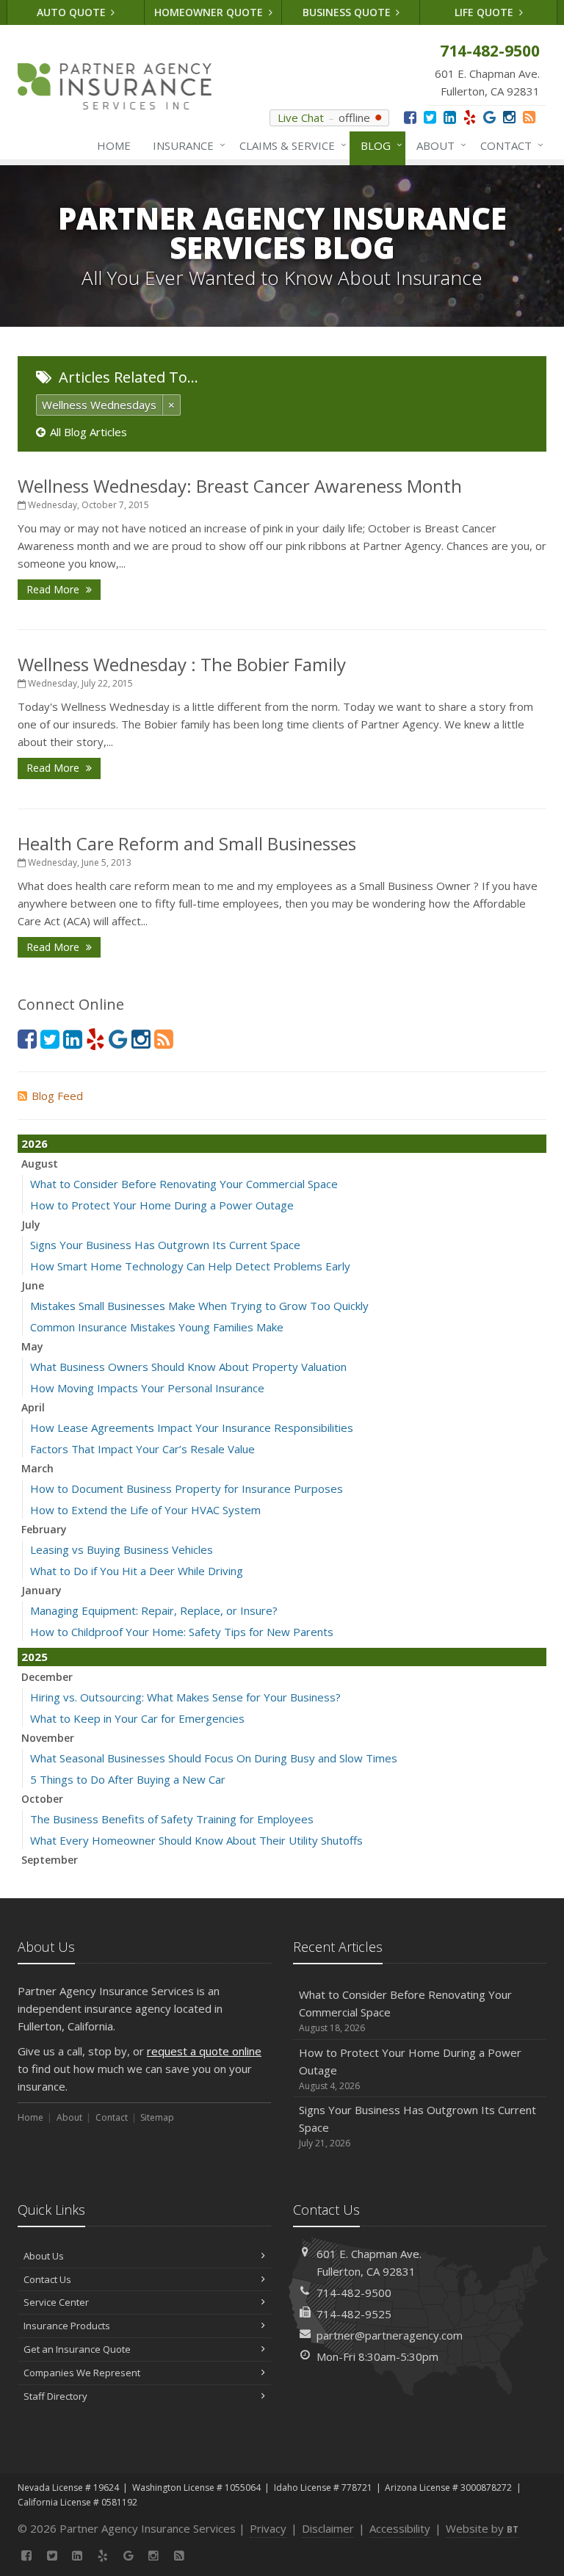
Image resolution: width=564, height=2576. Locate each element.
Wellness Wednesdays (99, 405)
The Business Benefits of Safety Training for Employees (172, 1819)
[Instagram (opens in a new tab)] (509, 117)
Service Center (56, 2302)
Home (114, 145)
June (33, 1285)
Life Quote (485, 12)
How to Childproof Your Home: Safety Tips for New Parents (182, 1632)
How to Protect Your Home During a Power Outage (162, 1205)
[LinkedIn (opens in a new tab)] (450, 117)
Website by (482, 2528)
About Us (44, 2256)
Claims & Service (289, 145)
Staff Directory (55, 2396)
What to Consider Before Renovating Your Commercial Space (184, 1184)
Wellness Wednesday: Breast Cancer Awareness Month (240, 486)
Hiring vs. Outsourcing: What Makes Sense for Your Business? (185, 1697)
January (41, 1590)
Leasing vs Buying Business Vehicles (122, 1549)
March (37, 1468)
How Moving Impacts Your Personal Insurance (147, 1388)
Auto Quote (73, 12)
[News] (529, 117)
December (47, 1677)
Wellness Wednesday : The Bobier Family (182, 664)
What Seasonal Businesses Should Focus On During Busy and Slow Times (214, 1758)
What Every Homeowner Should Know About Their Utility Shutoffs (196, 1840)
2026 (35, 1143)
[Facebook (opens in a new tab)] (410, 117)
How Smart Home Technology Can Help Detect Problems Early (190, 1266)
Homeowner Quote (210, 12)
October (42, 1799)
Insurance (185, 145)
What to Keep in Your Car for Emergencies (137, 1718)
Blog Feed (57, 1096)
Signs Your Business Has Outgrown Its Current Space (165, 1245)
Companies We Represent (82, 2373)
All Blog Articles (88, 432)
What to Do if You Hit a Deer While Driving (137, 1571)
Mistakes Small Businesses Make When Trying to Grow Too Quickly (199, 1306)
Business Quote (348, 12)
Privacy (268, 2528)
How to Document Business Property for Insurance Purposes (187, 1488)
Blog (378, 145)
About (438, 145)
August (40, 1164)
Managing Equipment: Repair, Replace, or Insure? (154, 1610)
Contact (508, 145)
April (33, 1407)
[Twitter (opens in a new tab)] (430, 117)
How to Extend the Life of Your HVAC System (145, 1510)
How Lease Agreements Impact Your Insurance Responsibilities (192, 1428)
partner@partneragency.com (390, 2335)
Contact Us (47, 2279)
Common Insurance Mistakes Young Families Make (157, 1327)
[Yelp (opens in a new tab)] (470, 117)
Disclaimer (328, 2528)
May (32, 1346)
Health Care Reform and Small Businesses (187, 843)
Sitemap (157, 2117)
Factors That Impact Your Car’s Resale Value (142, 1449)
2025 (35, 1657)
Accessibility (400, 2528)
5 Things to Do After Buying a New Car (128, 1779)
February (44, 1529)
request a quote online (204, 2051)
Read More (54, 589)
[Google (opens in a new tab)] (489, 117)
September (50, 1860)
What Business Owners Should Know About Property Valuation (188, 1367)
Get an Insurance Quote (77, 2349)
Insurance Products (67, 2326)
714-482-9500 (354, 2293)
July (31, 1224)
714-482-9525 (354, 2314)
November (48, 1738)
